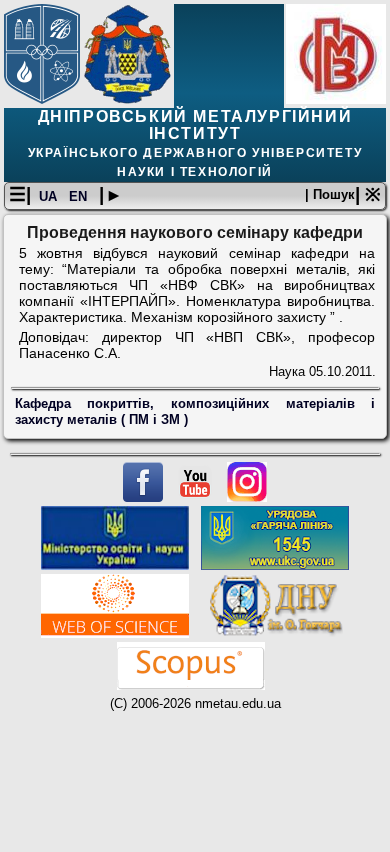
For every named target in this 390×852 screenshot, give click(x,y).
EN (80, 196)
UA (50, 196)
